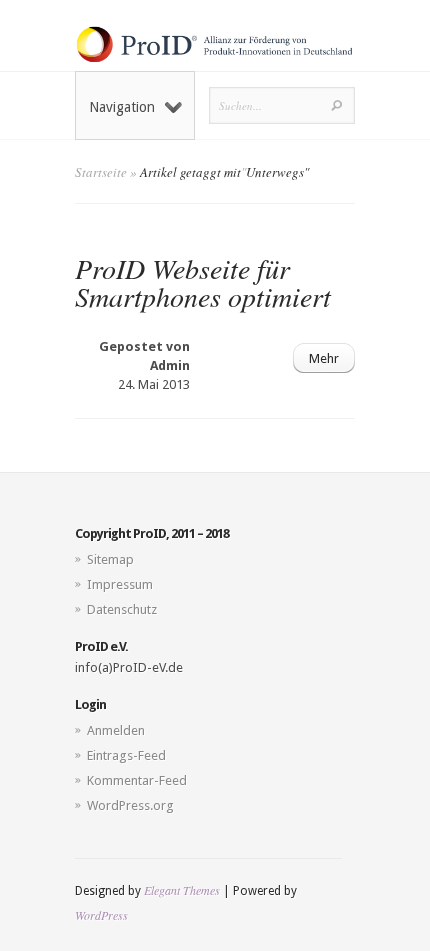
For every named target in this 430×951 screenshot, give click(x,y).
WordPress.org (130, 805)
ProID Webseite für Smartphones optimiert (203, 282)
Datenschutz (122, 609)
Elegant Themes (182, 890)
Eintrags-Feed (126, 755)
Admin (170, 365)
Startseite (101, 172)
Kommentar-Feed (137, 780)
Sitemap (110, 559)
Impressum (120, 584)
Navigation (122, 107)
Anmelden (116, 730)
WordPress (101, 915)
